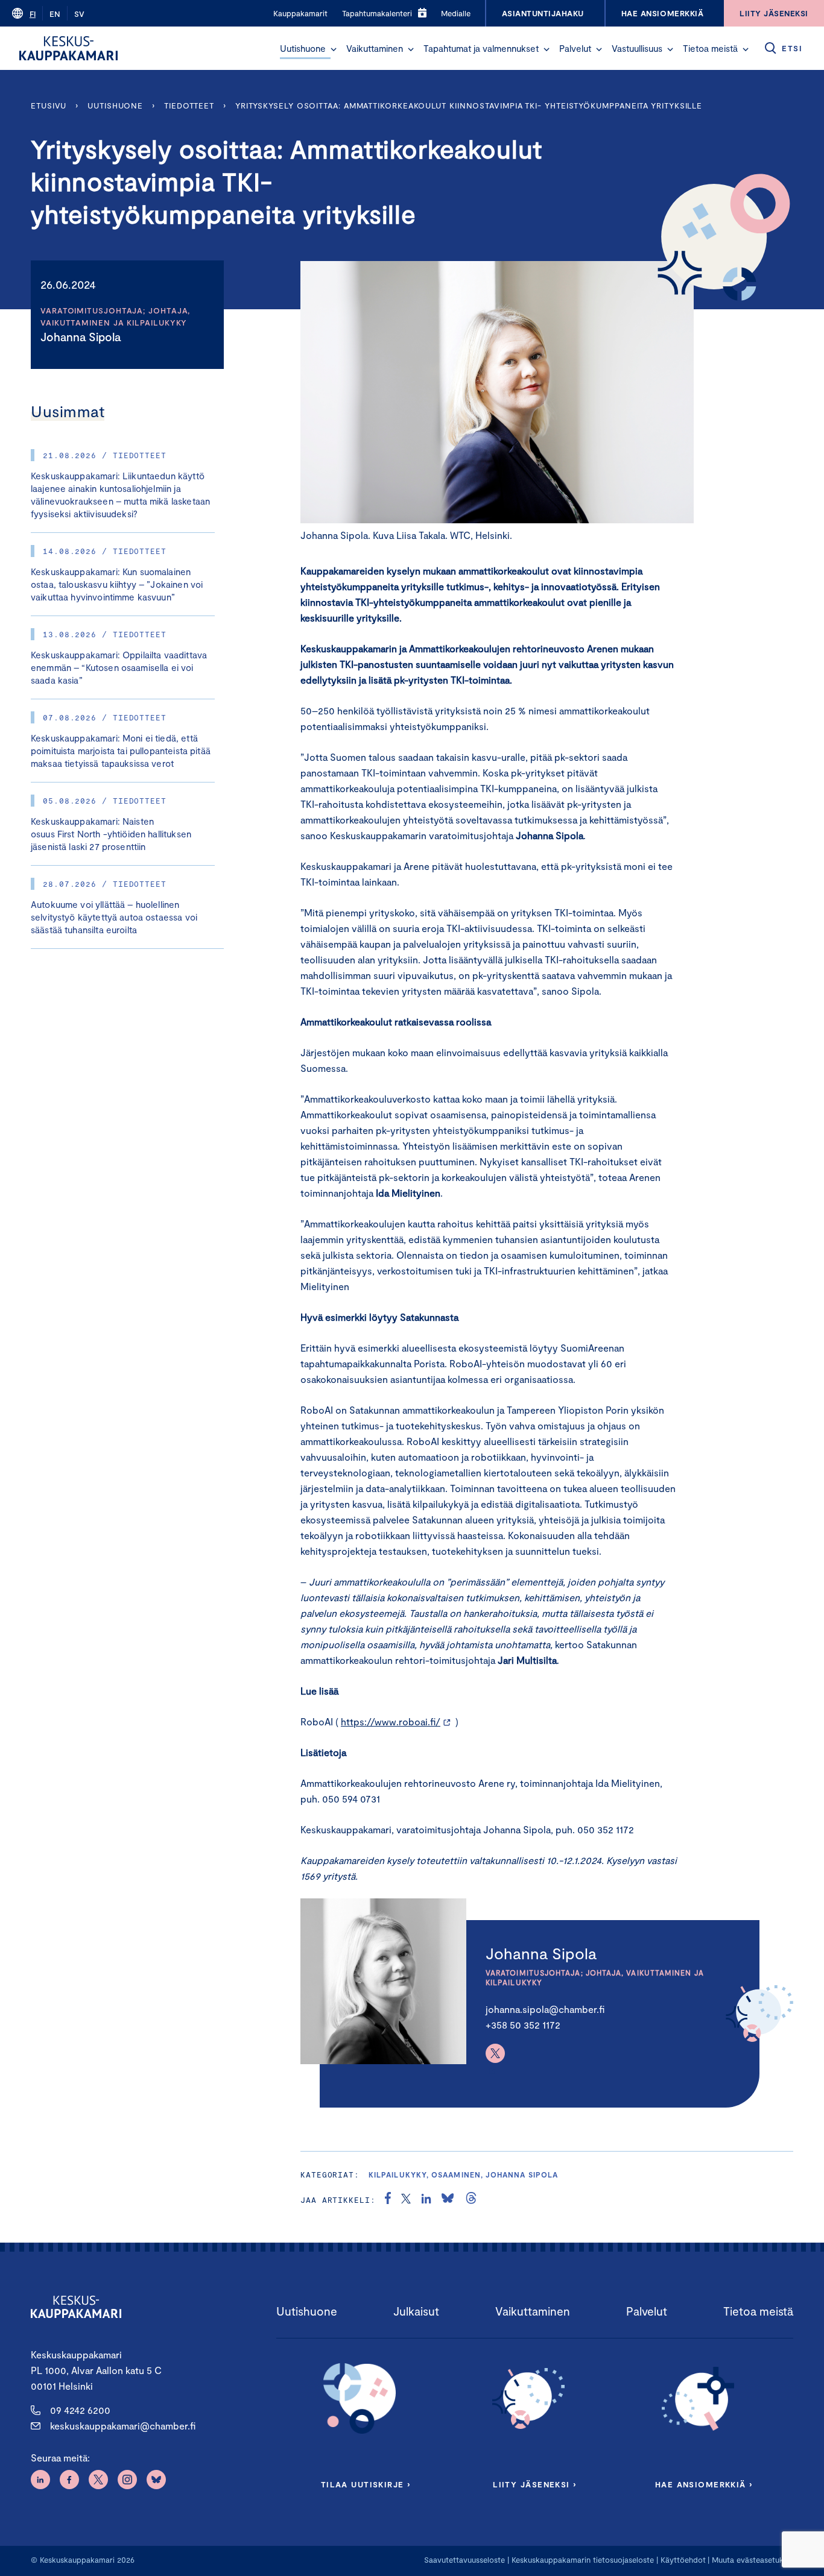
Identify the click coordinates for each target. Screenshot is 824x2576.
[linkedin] (426, 2200)
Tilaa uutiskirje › (366, 2484)
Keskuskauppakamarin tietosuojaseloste (582, 2560)
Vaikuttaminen (375, 48)
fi (33, 14)
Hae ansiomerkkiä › (704, 2484)
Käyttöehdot (683, 2560)
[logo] (68, 48)
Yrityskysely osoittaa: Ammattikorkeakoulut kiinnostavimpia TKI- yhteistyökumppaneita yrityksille (469, 105)
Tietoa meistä (710, 48)
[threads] (471, 2200)
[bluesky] (448, 2200)
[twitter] (406, 2200)
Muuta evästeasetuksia (753, 2560)
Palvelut (575, 48)
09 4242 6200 (80, 2410)
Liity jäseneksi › (534, 2484)
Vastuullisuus (637, 48)
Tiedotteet (189, 105)
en (55, 14)
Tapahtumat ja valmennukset (481, 48)
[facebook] (388, 2200)
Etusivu (49, 105)
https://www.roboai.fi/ (391, 1721)
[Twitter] (495, 2053)
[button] (334, 49)
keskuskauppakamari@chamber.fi (123, 2426)
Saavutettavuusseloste (464, 2560)
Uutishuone (303, 48)
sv (79, 14)
